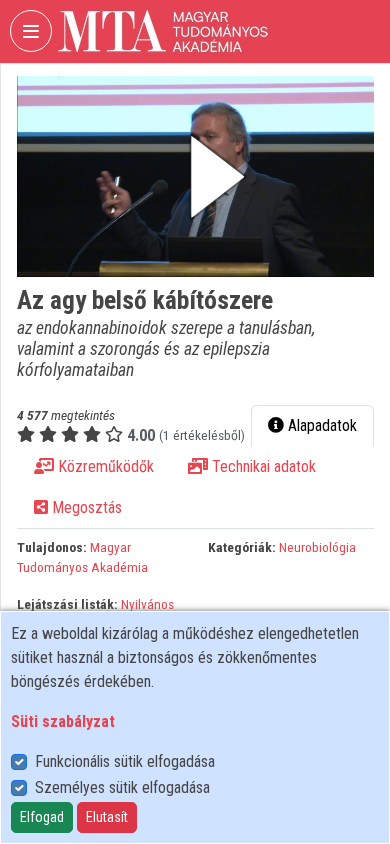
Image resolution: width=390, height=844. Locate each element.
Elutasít (107, 817)
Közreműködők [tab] (104, 466)
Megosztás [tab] (85, 507)
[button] (195, 176)
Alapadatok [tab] (320, 425)
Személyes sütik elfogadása (122, 787)
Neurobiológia (317, 547)
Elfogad (42, 817)
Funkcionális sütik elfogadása (125, 761)
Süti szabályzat (63, 721)
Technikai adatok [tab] (262, 466)
